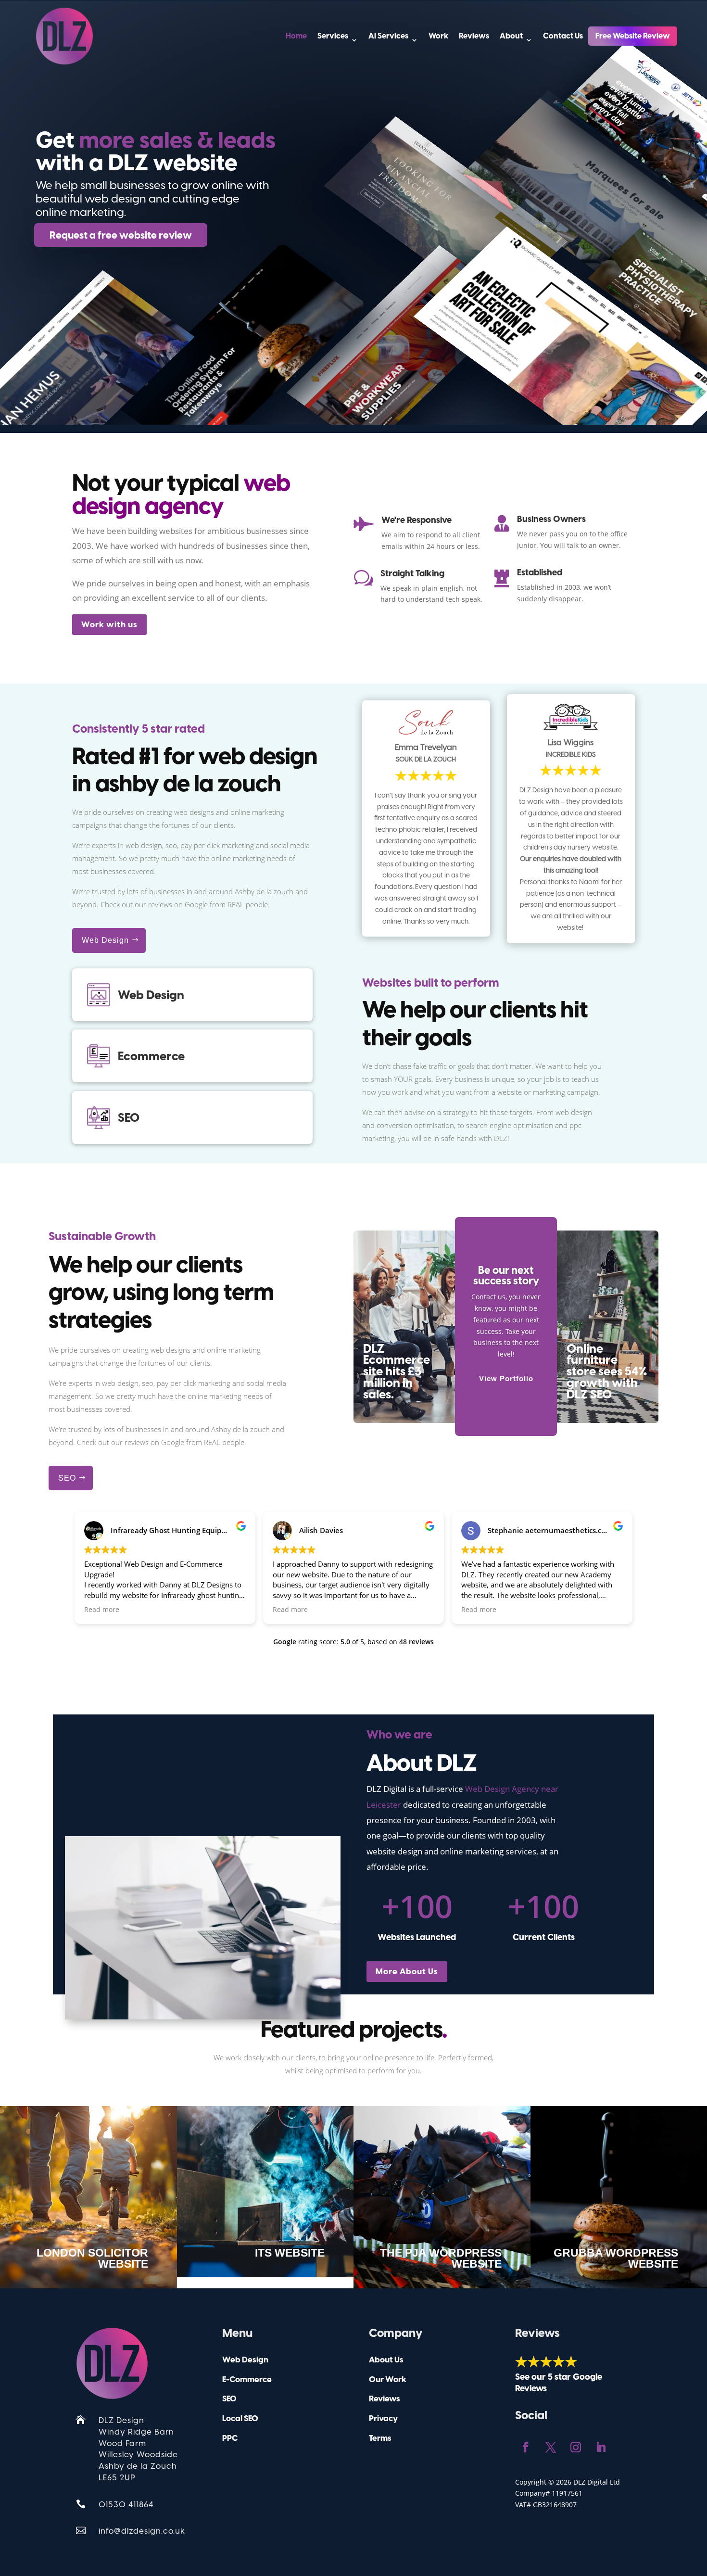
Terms (380, 2438)
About (511, 36)
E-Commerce (247, 2379)
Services (333, 36)
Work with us (109, 624)
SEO (67, 1478)
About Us (386, 2360)
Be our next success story (506, 1275)
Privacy (383, 2418)
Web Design (105, 940)
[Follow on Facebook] (526, 2447)
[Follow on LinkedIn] (601, 2447)
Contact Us (563, 36)
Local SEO (240, 2418)
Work (438, 36)
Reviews (474, 36)
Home (296, 36)
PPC (230, 2438)
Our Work (388, 2379)
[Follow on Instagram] (576, 2447)
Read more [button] (102, 1610)
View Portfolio (506, 1378)
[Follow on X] (551, 2447)
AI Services (388, 36)
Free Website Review (633, 36)
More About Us (407, 1971)
